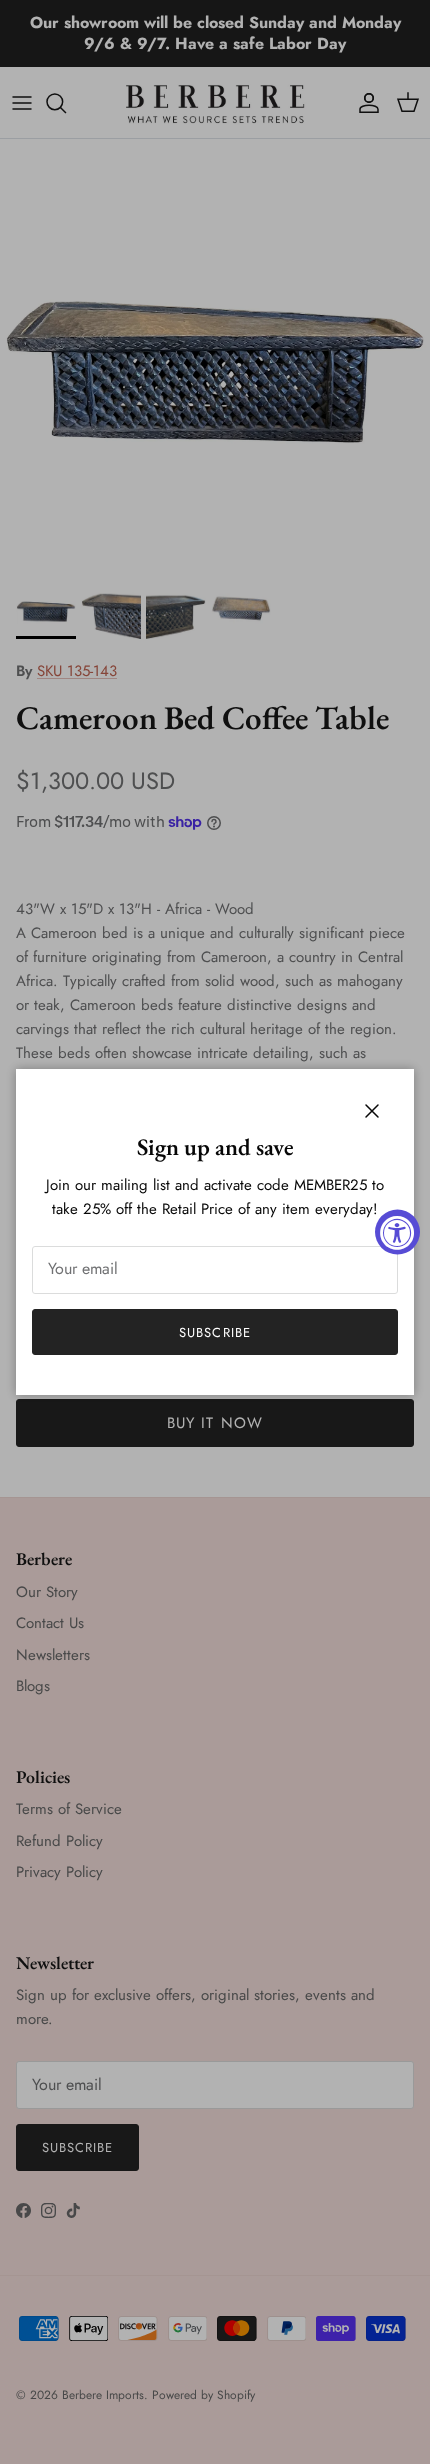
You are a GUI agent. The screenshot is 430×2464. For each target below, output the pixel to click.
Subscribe (214, 1332)
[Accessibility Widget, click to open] (397, 1232)
